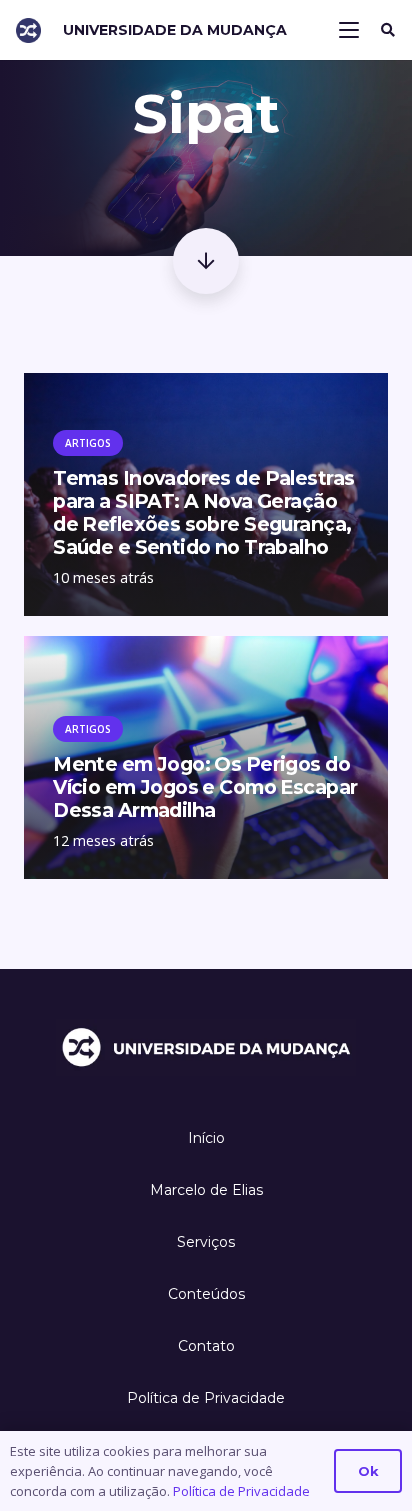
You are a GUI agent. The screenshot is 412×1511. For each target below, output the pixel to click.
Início (206, 1138)
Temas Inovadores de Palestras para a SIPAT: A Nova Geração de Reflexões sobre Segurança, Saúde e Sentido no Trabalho (203, 512)
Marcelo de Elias (206, 1190)
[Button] (205, 260)
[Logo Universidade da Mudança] (28, 30)
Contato (206, 1346)
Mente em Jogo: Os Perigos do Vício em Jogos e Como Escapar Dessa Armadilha (205, 787)
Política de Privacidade (206, 1398)
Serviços (206, 1242)
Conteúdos (206, 1294)
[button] (350, 30)
